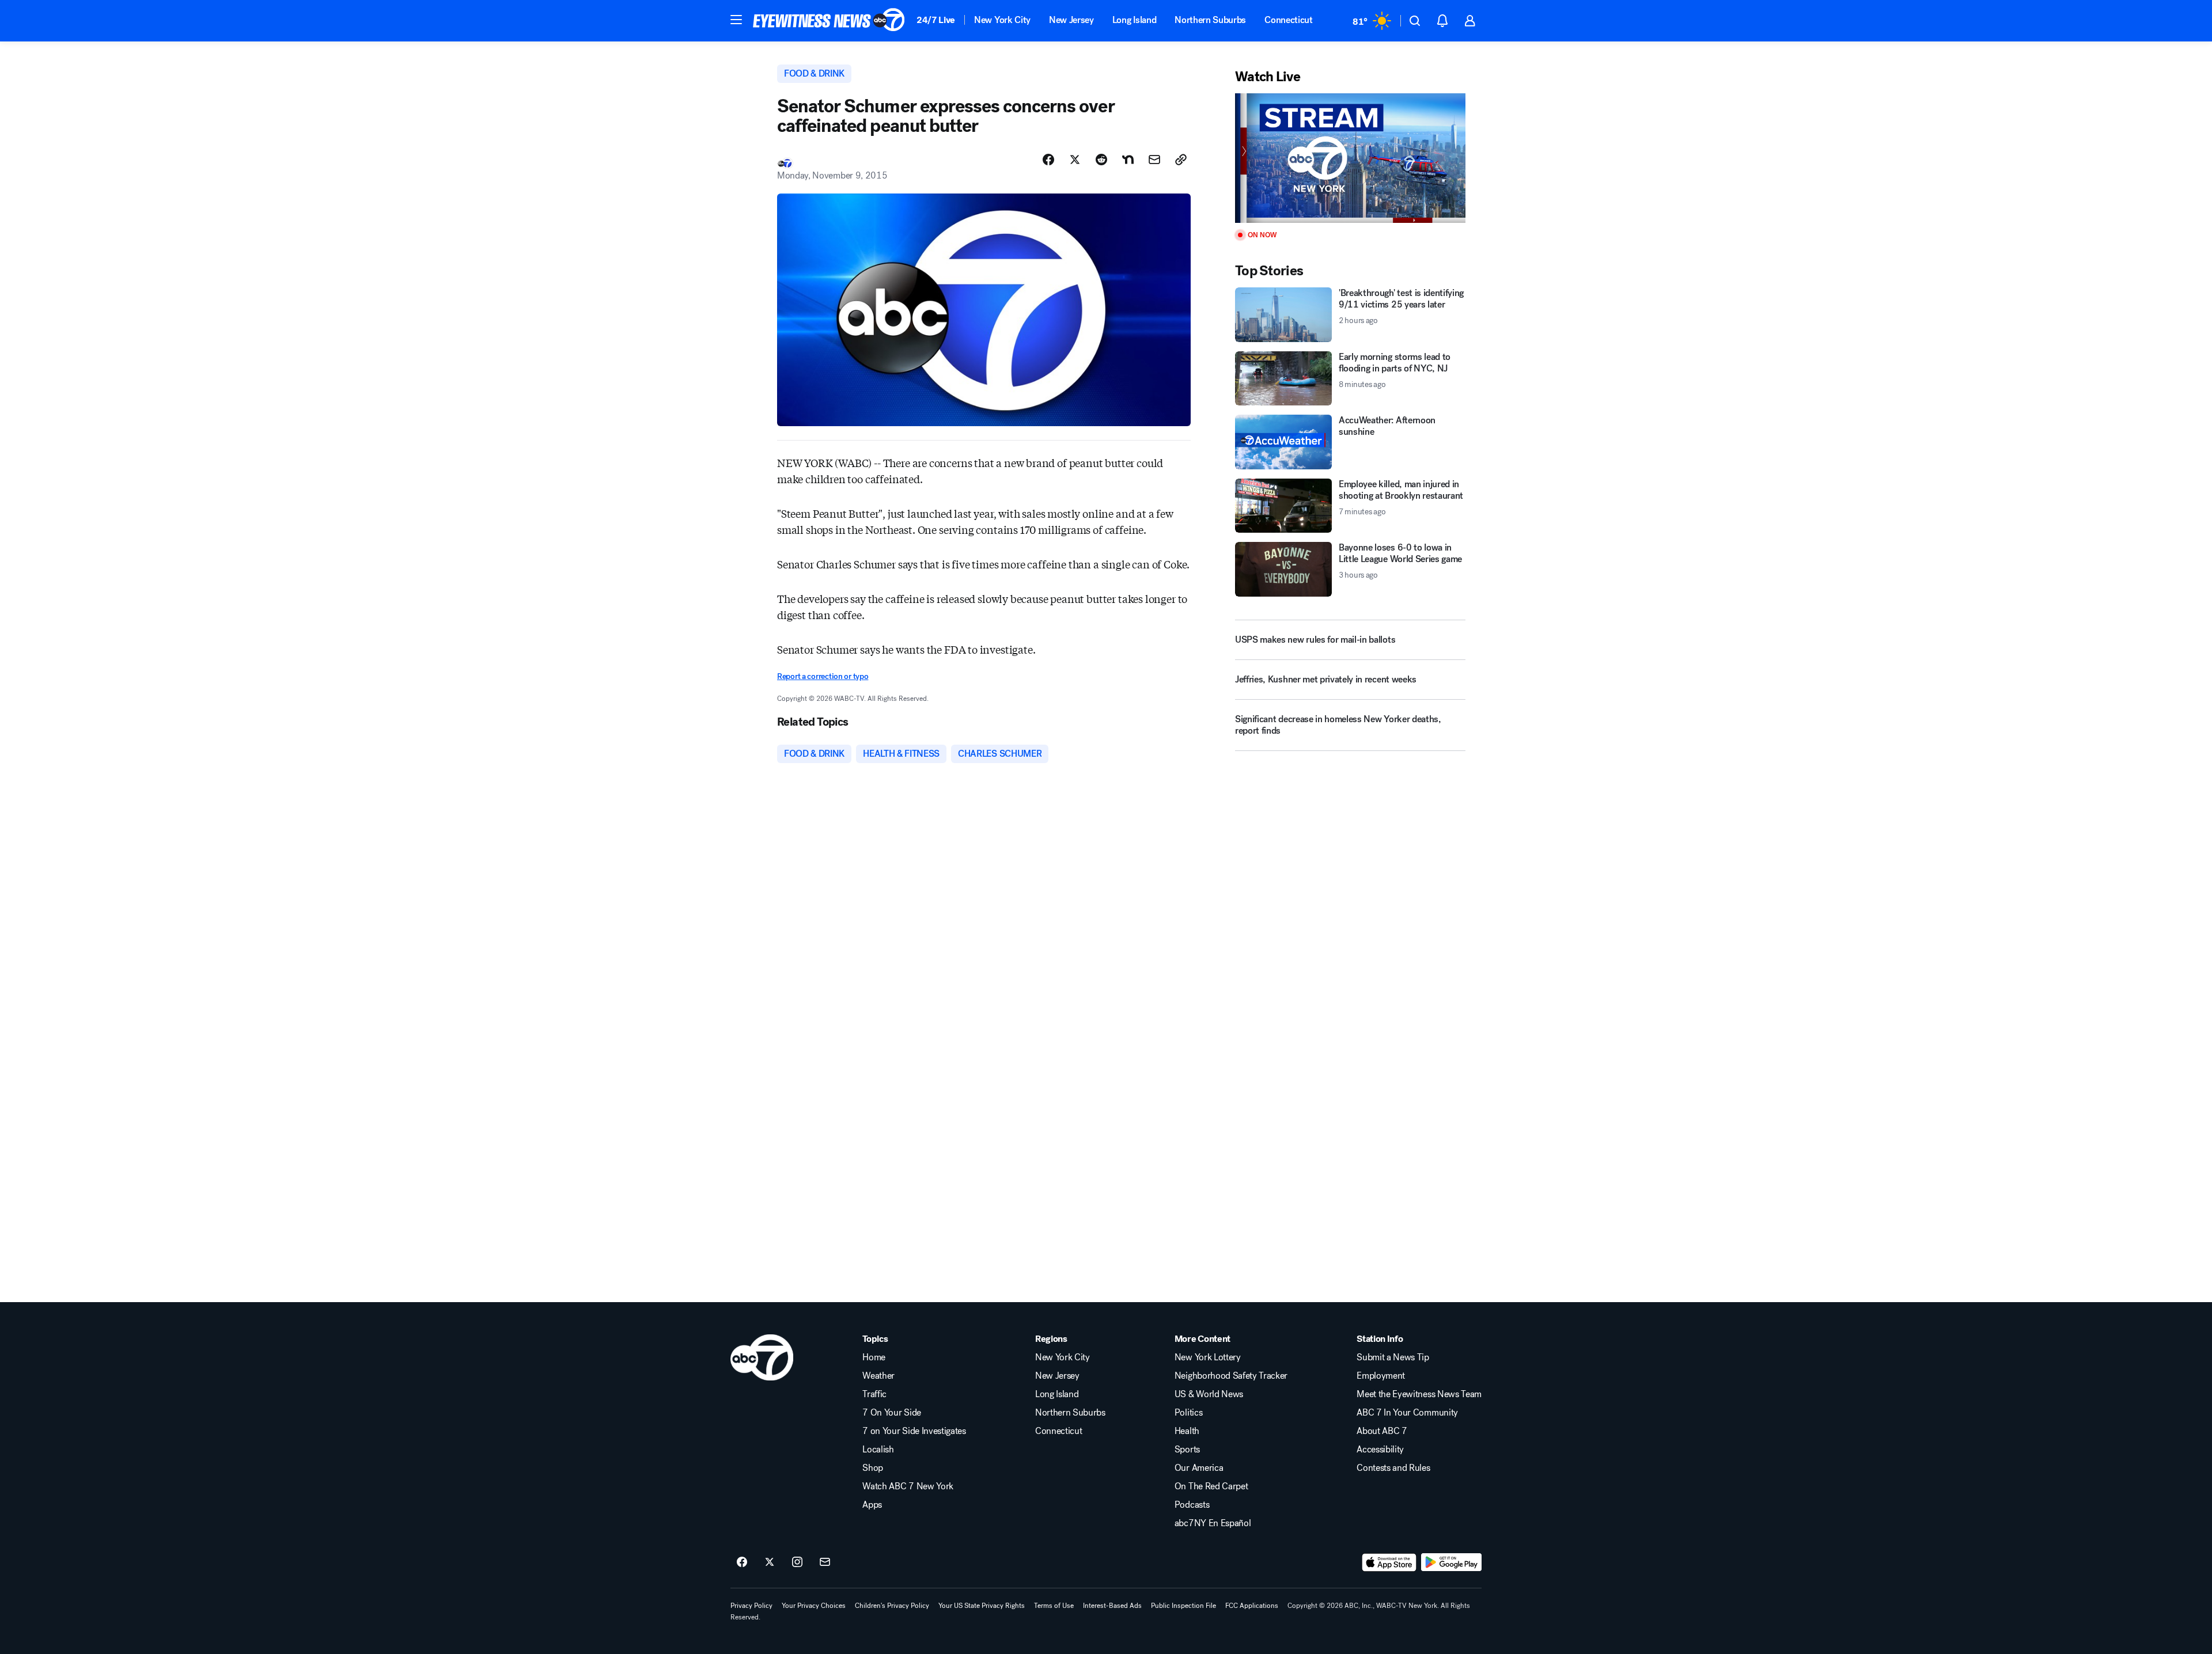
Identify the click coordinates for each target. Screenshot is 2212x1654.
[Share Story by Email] (1154, 160)
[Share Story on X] (1075, 160)
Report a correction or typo (823, 676)
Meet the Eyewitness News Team (1419, 1394)
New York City (1002, 20)
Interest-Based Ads (1112, 1606)
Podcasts (1192, 1505)
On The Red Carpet (1211, 1486)
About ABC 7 (1382, 1431)
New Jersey (1071, 20)
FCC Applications (1252, 1606)
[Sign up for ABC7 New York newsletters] (825, 1562)
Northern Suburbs (1210, 20)
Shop (873, 1468)
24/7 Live (936, 20)
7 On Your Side (892, 1413)
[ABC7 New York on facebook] (742, 1562)
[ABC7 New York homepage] (829, 21)
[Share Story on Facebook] (1048, 160)
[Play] (1350, 158)
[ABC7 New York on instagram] (797, 1562)
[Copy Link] (1181, 160)
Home (874, 1357)
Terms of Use (1054, 1606)
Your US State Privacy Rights (982, 1606)
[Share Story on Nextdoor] (1128, 160)
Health (1187, 1431)
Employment (1381, 1376)
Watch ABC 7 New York (908, 1486)
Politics (1188, 1413)
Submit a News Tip (1393, 1357)
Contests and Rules (1393, 1468)
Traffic (874, 1394)
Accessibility (1380, 1450)
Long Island (1134, 20)
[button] (736, 20)
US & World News (1209, 1394)
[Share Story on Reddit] (1101, 160)
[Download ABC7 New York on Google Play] (1451, 1562)
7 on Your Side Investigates (914, 1431)
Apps (872, 1505)
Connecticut (1288, 20)
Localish (878, 1450)
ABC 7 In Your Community (1407, 1413)
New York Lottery (1208, 1357)
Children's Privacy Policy (892, 1606)
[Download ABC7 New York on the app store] (1389, 1562)
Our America (1199, 1468)
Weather (878, 1376)
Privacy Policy (751, 1606)
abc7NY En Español (1213, 1523)
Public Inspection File (1183, 1606)
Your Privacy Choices (814, 1606)
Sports (1187, 1450)
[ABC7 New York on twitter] (770, 1562)
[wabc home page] (762, 1357)
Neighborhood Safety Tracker (1231, 1376)
